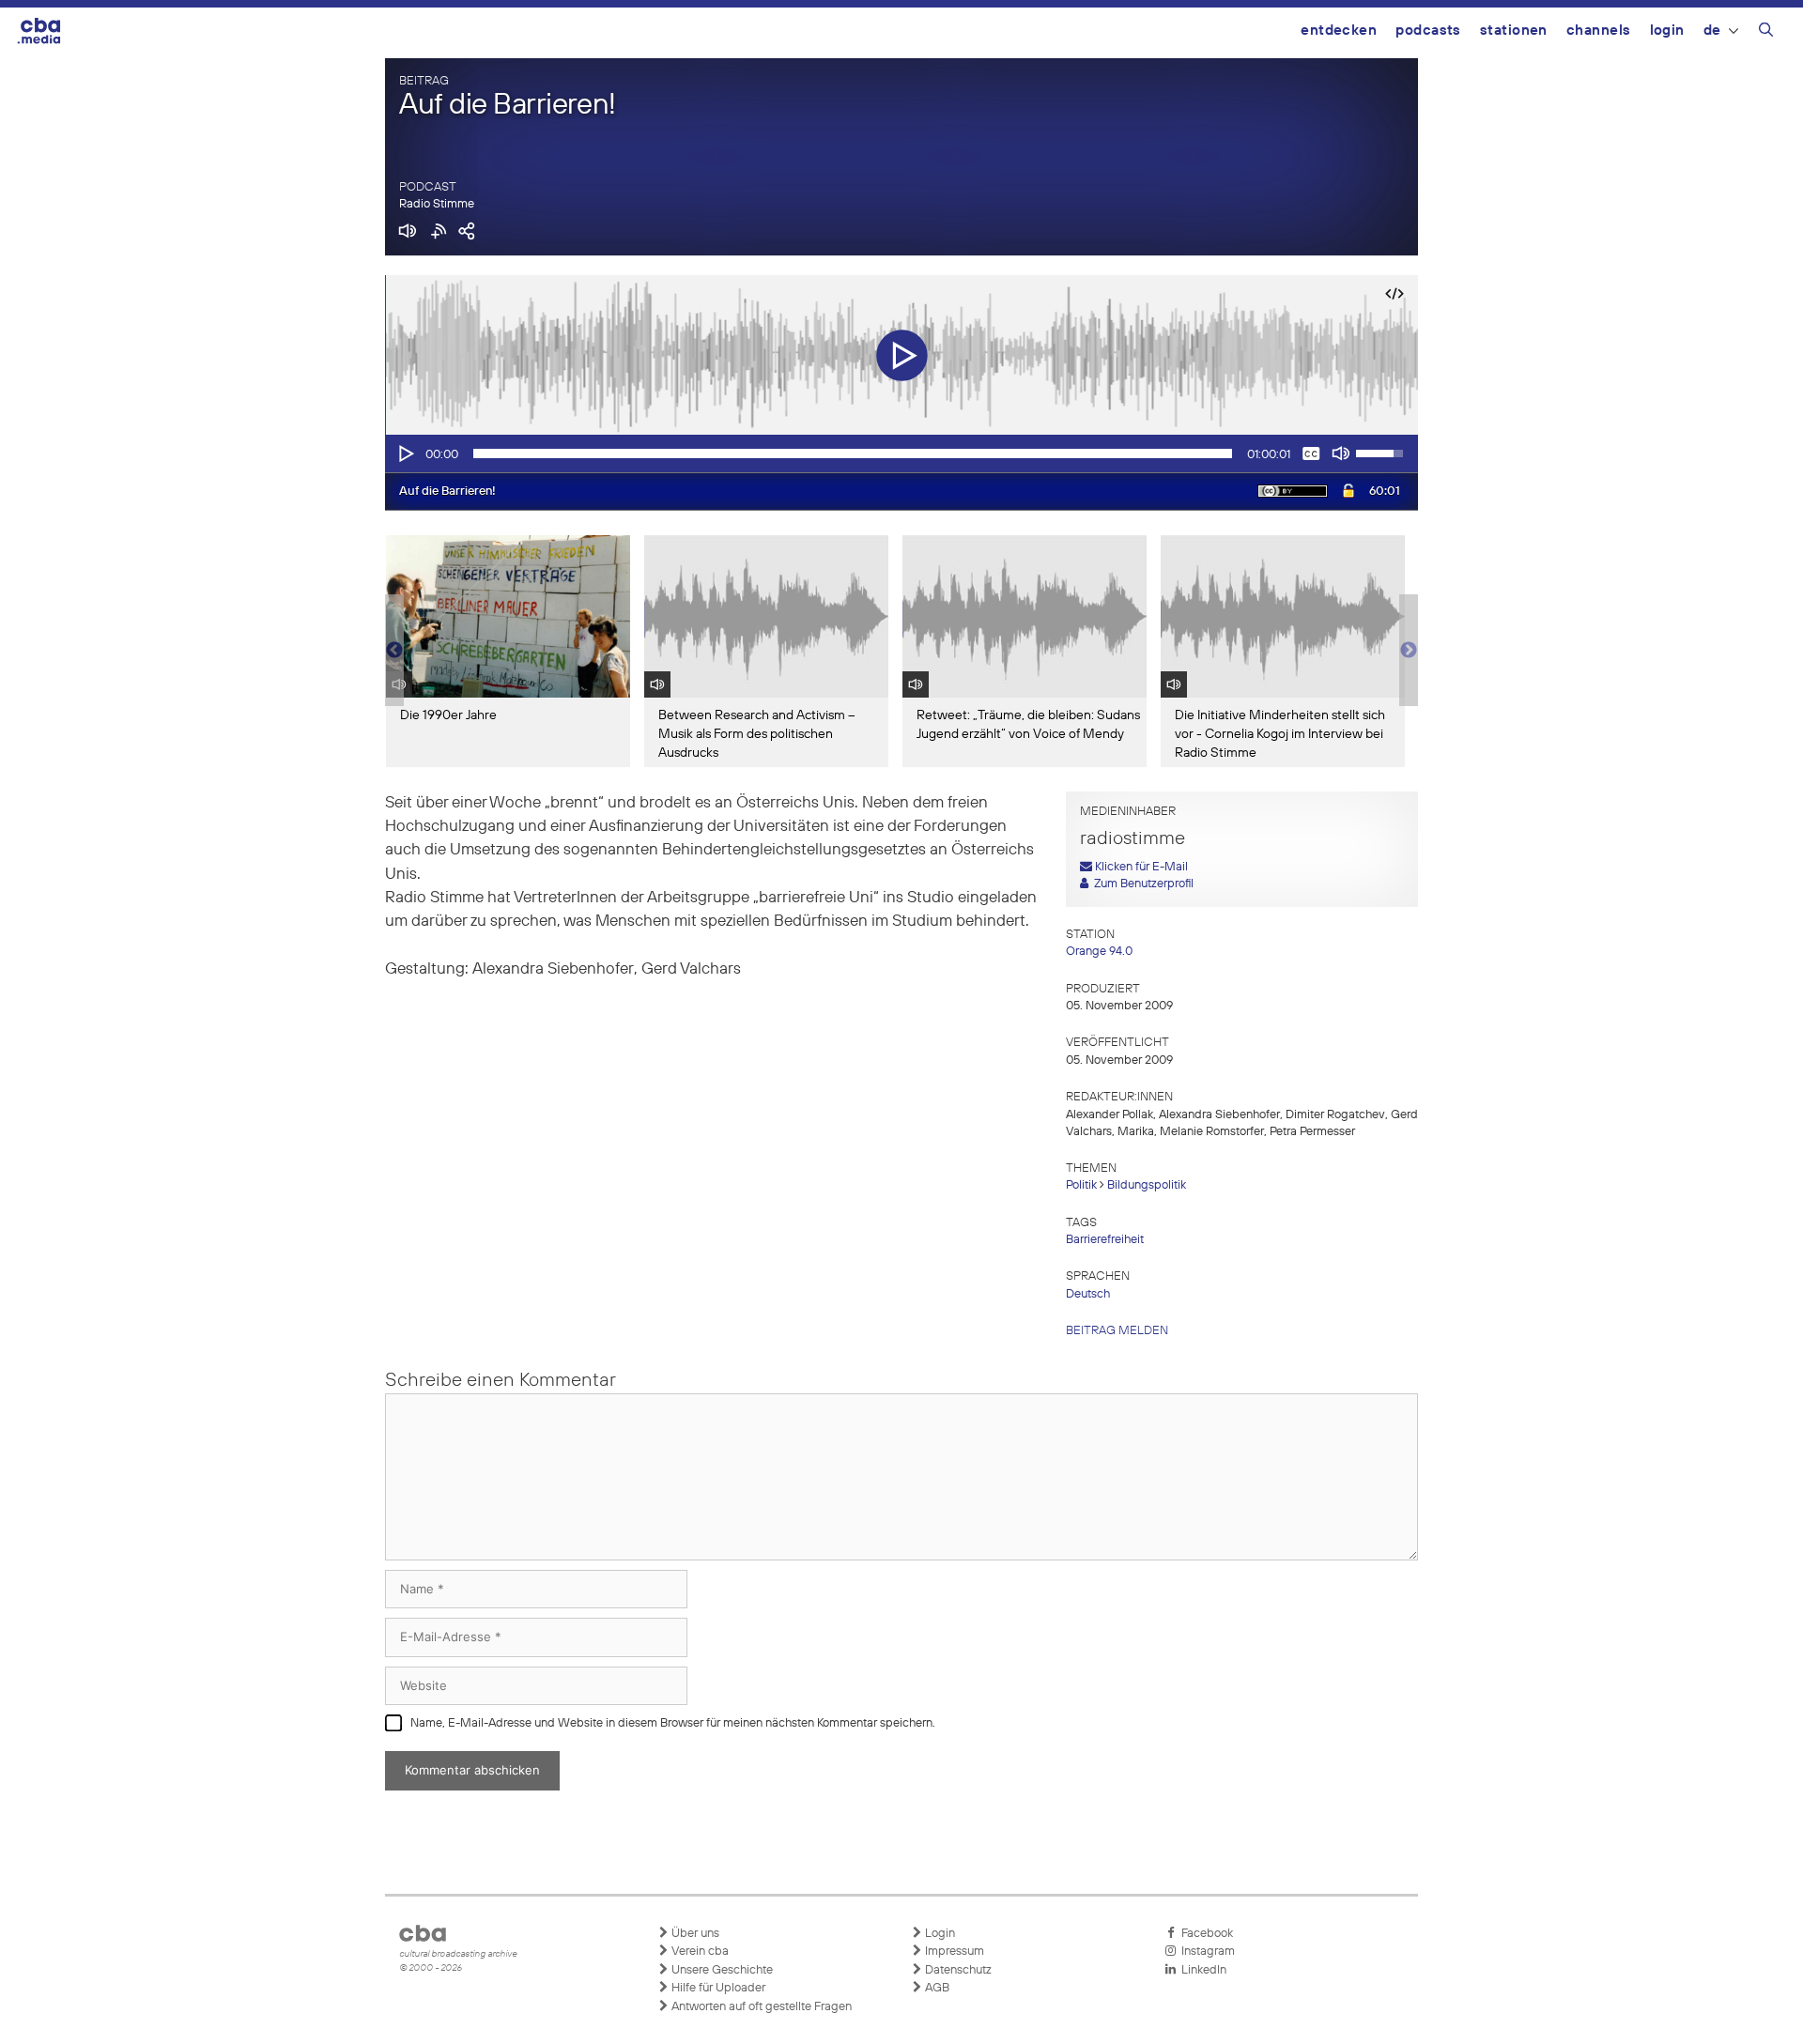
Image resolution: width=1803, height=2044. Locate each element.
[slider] (853, 453)
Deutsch (1088, 1294)
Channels (1599, 31)
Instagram (1205, 1952)
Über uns (694, 1934)
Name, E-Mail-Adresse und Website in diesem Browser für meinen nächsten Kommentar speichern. (673, 1723)
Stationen (1514, 31)
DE (1712, 31)
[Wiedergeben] (405, 453)
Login (1667, 31)
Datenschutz (957, 1970)
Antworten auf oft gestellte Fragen (760, 2007)
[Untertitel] (1311, 453)
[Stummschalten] (1341, 453)
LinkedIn (1201, 1970)
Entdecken (1339, 31)
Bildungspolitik (1147, 1185)
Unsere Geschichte (721, 1970)
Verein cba (699, 1952)
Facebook (1204, 1934)
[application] (901, 453)
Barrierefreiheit (1105, 1240)
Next (1409, 651)
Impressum (953, 1952)
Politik (1081, 1185)
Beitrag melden (1117, 1331)
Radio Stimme (437, 204)
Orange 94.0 (1099, 952)
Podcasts (1428, 31)
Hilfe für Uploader (717, 1988)
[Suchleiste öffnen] (1766, 33)
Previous (394, 651)
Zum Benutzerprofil (1141, 884)
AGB (936, 1988)
